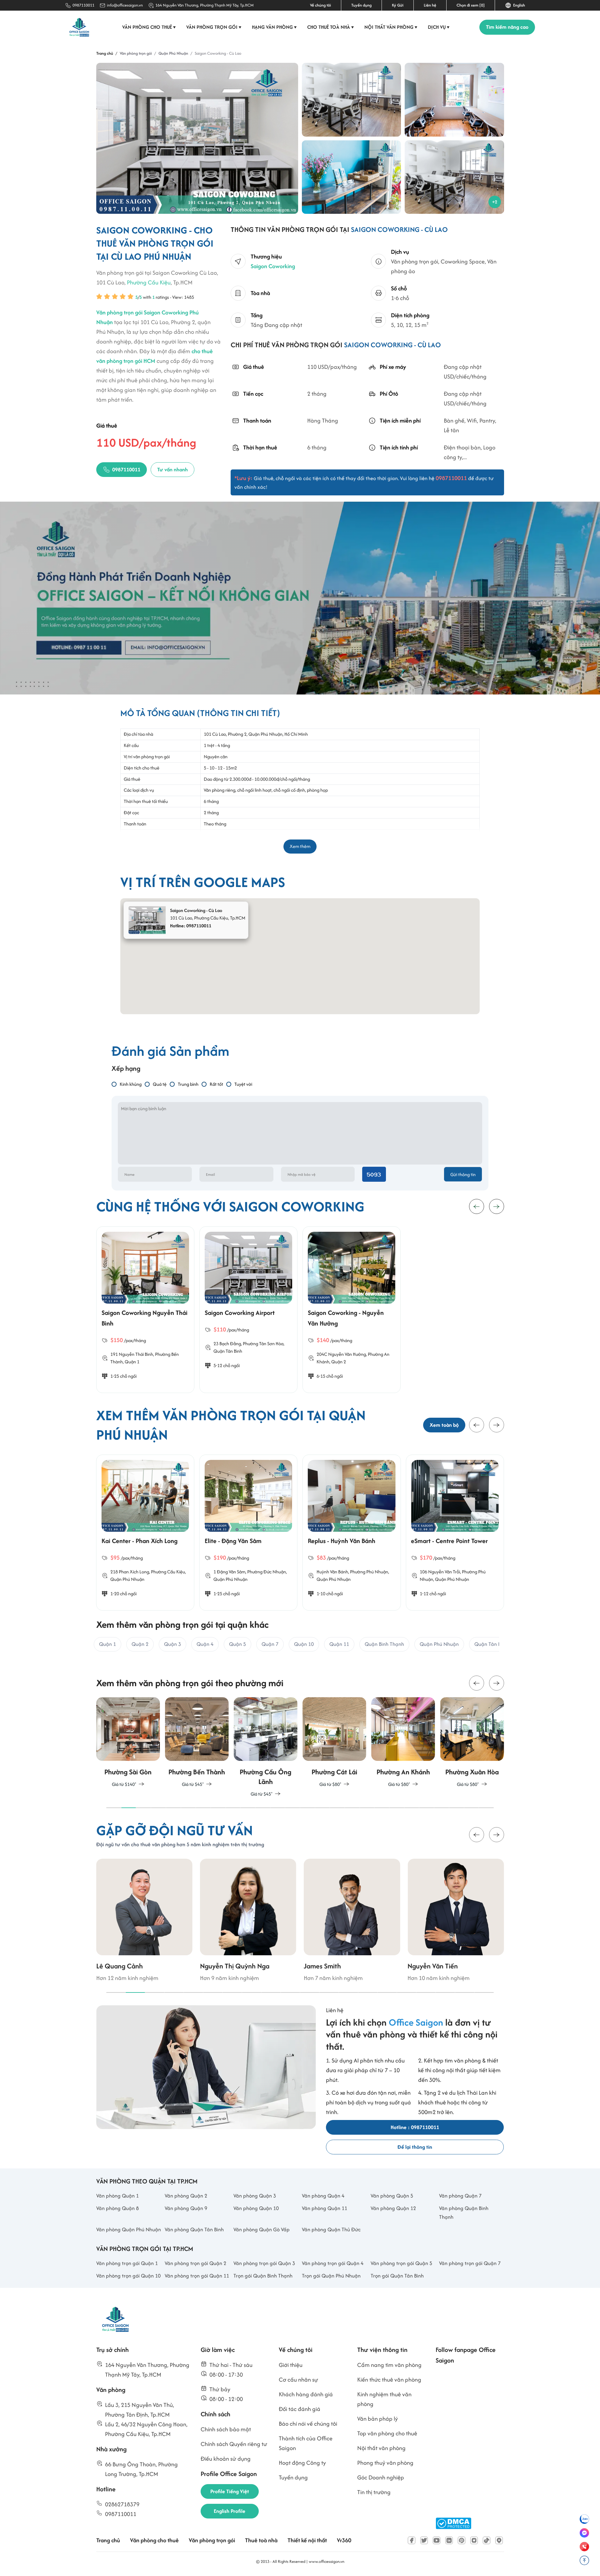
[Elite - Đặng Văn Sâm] (145, 1496)
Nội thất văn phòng (391, 27)
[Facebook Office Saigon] (412, 2540)
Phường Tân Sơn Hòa (263, 1343)
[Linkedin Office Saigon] (449, 2540)
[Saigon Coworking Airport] (248, 1268)
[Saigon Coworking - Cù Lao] (197, 138)
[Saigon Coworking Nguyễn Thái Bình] (145, 1268)
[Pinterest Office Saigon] (462, 2540)
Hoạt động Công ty (302, 2463)
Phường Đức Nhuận (163, 1572)
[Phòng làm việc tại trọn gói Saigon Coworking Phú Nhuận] (454, 100)
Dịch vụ (439, 27)
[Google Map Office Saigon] (499, 2540)
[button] (477, 1425)
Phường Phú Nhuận (266, 1572)
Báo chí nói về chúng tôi (308, 2424)
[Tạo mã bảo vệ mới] (374, 1174)
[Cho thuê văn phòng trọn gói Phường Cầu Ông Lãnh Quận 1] (197, 1748)
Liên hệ (430, 5)
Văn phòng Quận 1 (117, 2196)
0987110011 (83, 5)
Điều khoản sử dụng (226, 2459)
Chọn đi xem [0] (471, 5)
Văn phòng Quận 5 (392, 2196)
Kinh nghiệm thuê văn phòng (384, 2399)
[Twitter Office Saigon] (424, 2540)
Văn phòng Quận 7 (460, 2196)
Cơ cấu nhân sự (298, 2380)
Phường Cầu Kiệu (149, 282)
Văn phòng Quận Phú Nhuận (129, 2229)
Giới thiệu (291, 2365)
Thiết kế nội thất (307, 2540)
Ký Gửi (398, 5)
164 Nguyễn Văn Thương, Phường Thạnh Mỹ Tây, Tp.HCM (205, 5)
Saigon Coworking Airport (240, 1313)
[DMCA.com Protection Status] (453, 2523)
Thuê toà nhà (261, 2540)
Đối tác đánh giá (300, 2409)
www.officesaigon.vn (327, 2561)
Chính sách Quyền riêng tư (234, 2444)
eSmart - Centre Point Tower (346, 1541)
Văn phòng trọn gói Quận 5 (401, 2263)
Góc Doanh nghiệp (381, 2477)
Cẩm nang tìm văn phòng (389, 2365)
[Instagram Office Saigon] (474, 2540)
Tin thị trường (374, 2492)
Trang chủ (108, 2540)
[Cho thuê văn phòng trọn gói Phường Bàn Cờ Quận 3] (472, 1743)
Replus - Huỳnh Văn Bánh (238, 1541)
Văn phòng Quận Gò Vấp (262, 2229)
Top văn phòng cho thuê (387, 2433)
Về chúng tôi (320, 5)
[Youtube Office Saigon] (437, 2540)
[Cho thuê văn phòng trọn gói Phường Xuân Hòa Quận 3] (403, 1743)
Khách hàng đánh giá (306, 2394)
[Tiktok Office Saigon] (487, 2540)
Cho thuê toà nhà (331, 27)
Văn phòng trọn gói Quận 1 (127, 2263)
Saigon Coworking (273, 266)
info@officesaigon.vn (125, 5)
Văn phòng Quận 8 (117, 2208)
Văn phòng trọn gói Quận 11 (197, 2276)
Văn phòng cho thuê (149, 27)
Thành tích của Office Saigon (306, 2443)
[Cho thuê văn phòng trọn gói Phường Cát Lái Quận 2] (266, 1743)
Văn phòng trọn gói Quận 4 (333, 2263)
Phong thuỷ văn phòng (385, 2463)
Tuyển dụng (361, 5)
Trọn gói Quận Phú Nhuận (331, 2276)
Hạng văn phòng (274, 27)
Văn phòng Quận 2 (186, 2196)
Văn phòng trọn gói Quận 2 (195, 2263)
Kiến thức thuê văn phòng (389, 2380)
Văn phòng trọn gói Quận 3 (264, 2263)
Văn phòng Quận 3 (255, 2196)
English (518, 5)
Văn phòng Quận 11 (325, 2208)
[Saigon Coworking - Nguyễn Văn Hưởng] (352, 1268)
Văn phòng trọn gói (214, 27)
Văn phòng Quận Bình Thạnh (464, 2213)
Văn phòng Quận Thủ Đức (331, 2229)
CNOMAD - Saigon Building (448, 1541)
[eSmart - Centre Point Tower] (352, 1496)
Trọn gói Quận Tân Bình (397, 2276)
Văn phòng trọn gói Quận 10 (128, 2276)
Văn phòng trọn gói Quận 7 (470, 2263)
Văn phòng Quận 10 (256, 2208)
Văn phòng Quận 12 (393, 2208)
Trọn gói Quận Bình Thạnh (263, 2276)
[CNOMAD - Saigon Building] (455, 1496)
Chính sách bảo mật (226, 2429)
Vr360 (344, 2540)
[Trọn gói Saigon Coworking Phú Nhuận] (351, 177)
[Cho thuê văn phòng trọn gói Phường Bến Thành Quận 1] (128, 1743)
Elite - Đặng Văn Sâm (130, 1541)
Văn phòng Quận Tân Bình (194, 2229)
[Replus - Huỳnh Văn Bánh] (248, 1496)
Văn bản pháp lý (377, 2419)
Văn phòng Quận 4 (323, 2196)
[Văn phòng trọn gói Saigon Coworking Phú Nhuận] (351, 100)
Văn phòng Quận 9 (186, 2208)
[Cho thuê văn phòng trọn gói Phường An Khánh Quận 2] (334, 1743)
